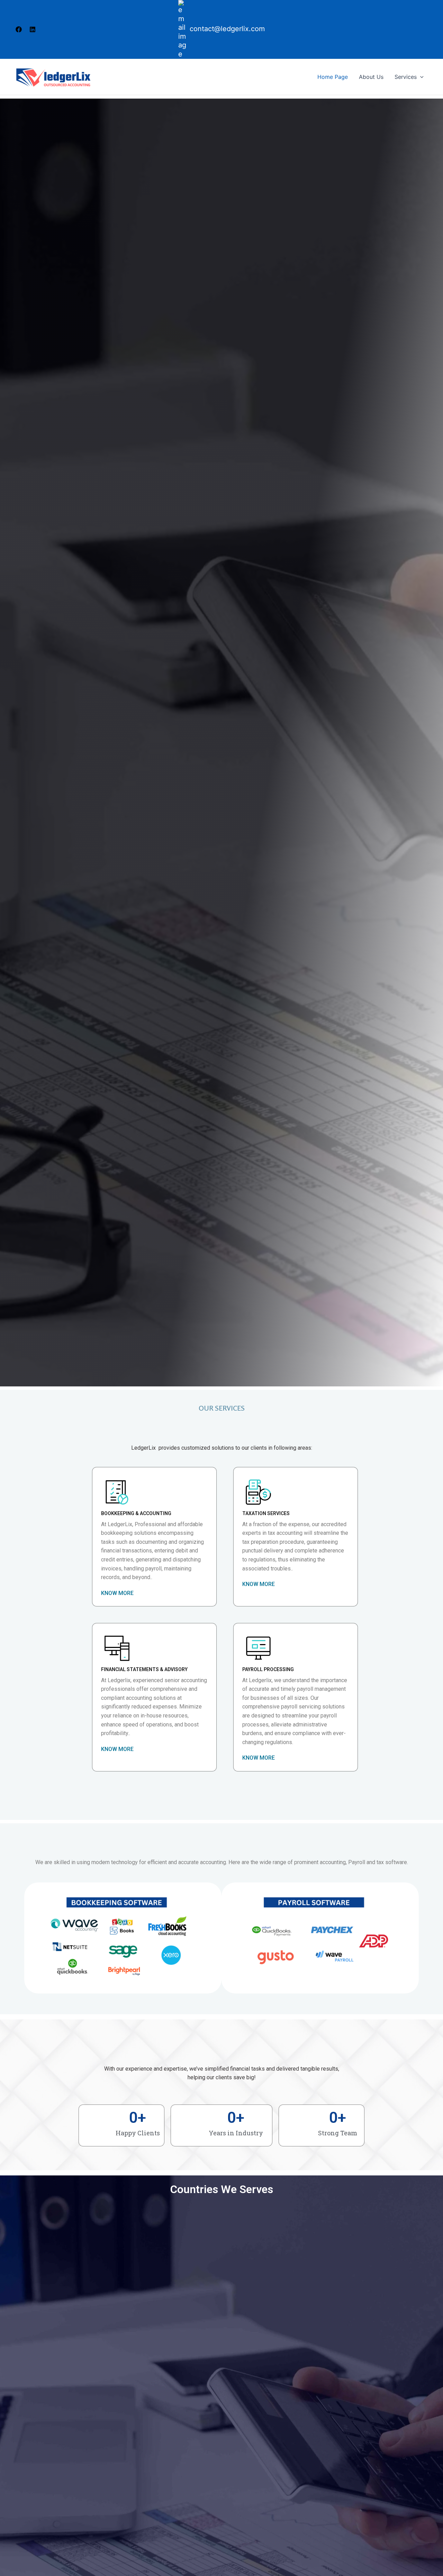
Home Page (333, 77)
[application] (420, 77)
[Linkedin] (33, 29)
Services (406, 77)
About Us (371, 77)
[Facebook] (19, 29)
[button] (262, 1758)
